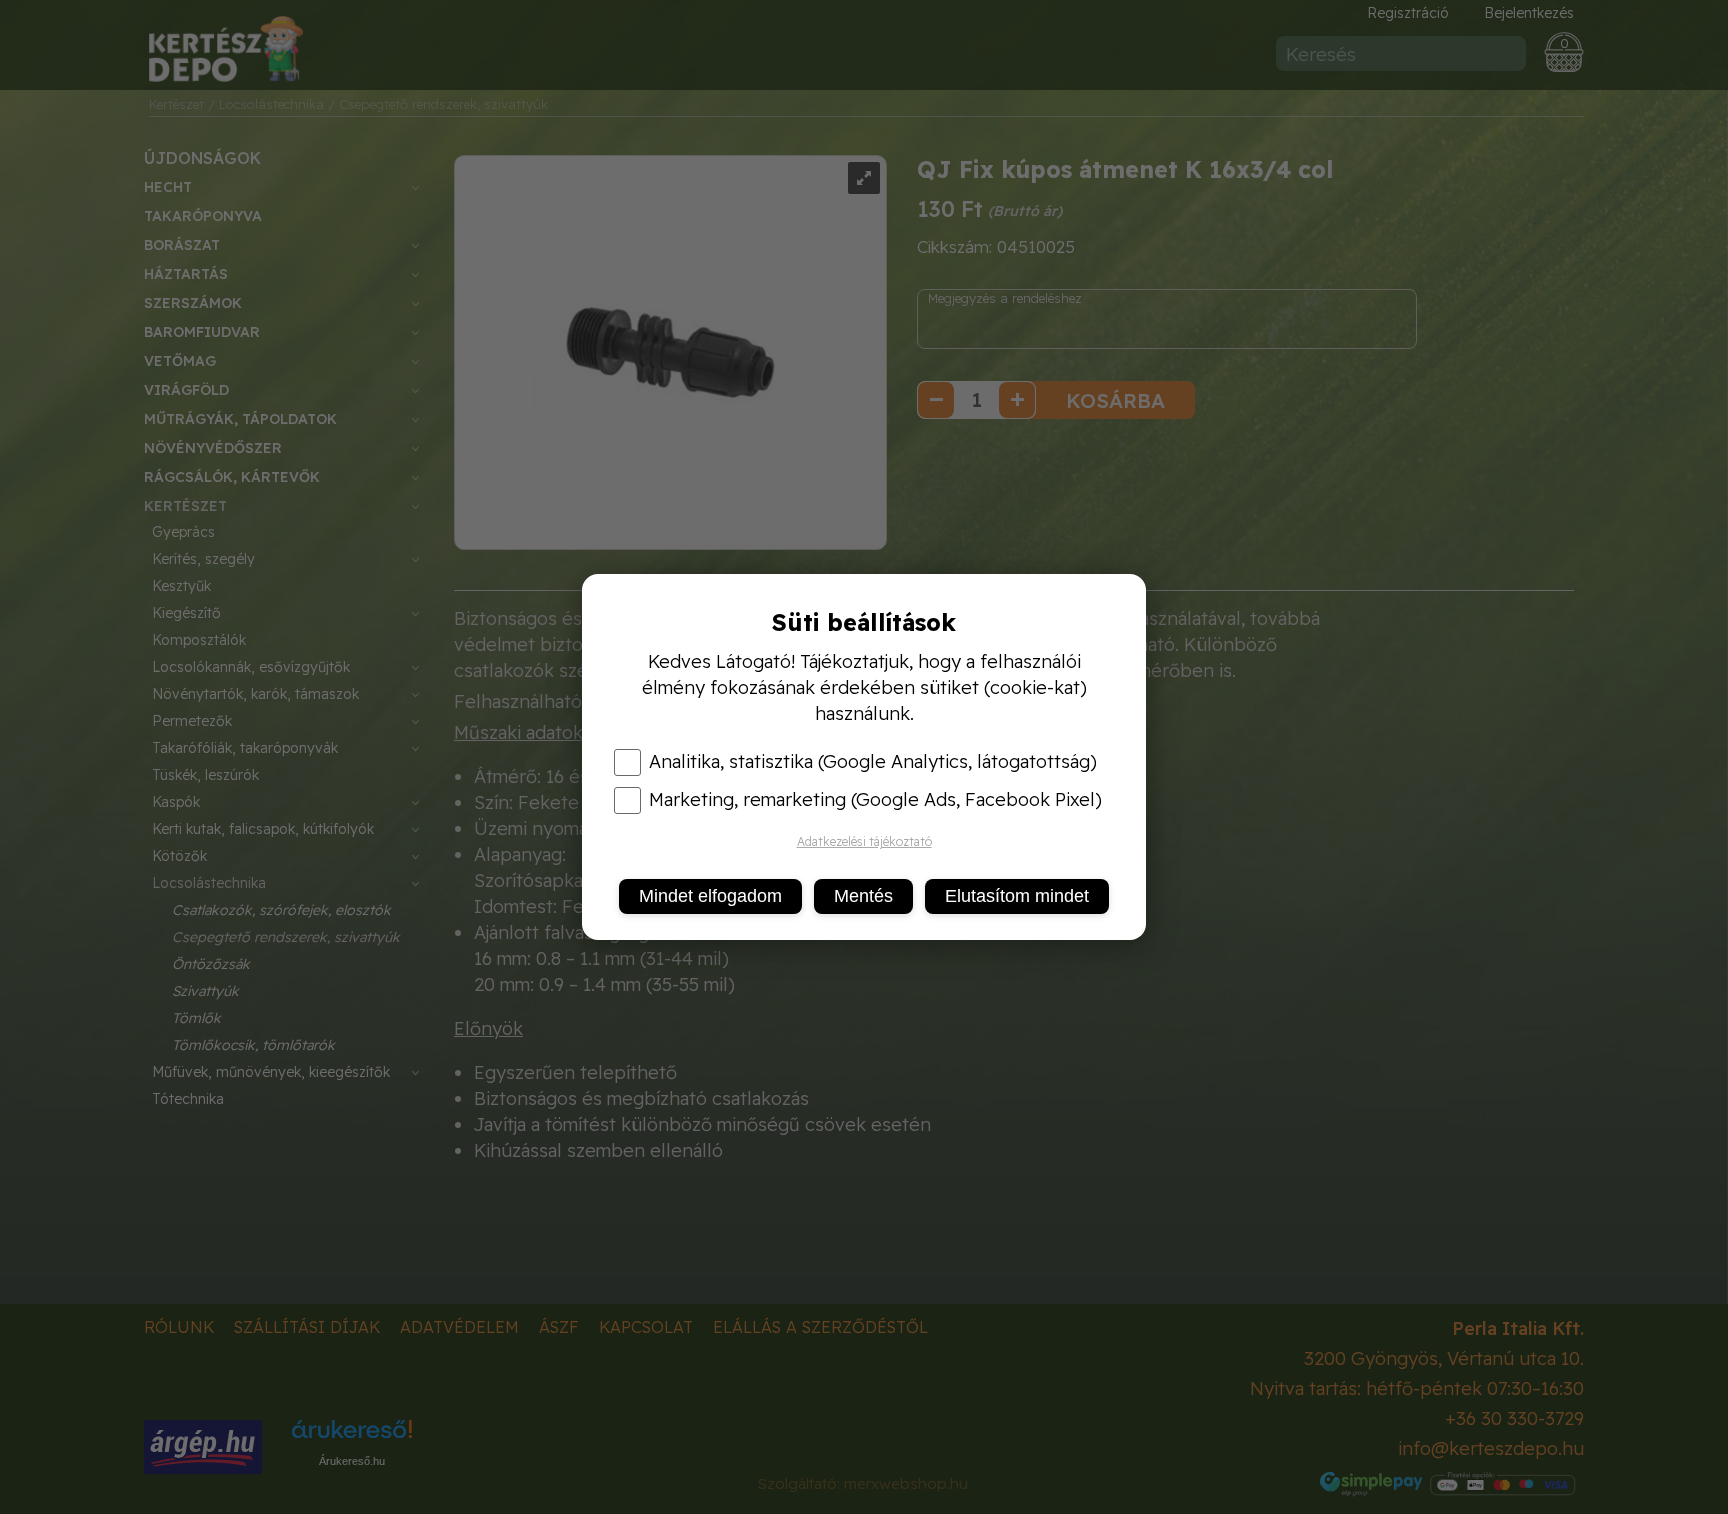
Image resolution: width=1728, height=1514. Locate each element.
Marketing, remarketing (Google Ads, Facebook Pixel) (875, 800)
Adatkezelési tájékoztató (864, 841)
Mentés (863, 896)
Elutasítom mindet (1017, 896)
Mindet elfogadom (710, 896)
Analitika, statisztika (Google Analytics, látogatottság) (873, 762)
